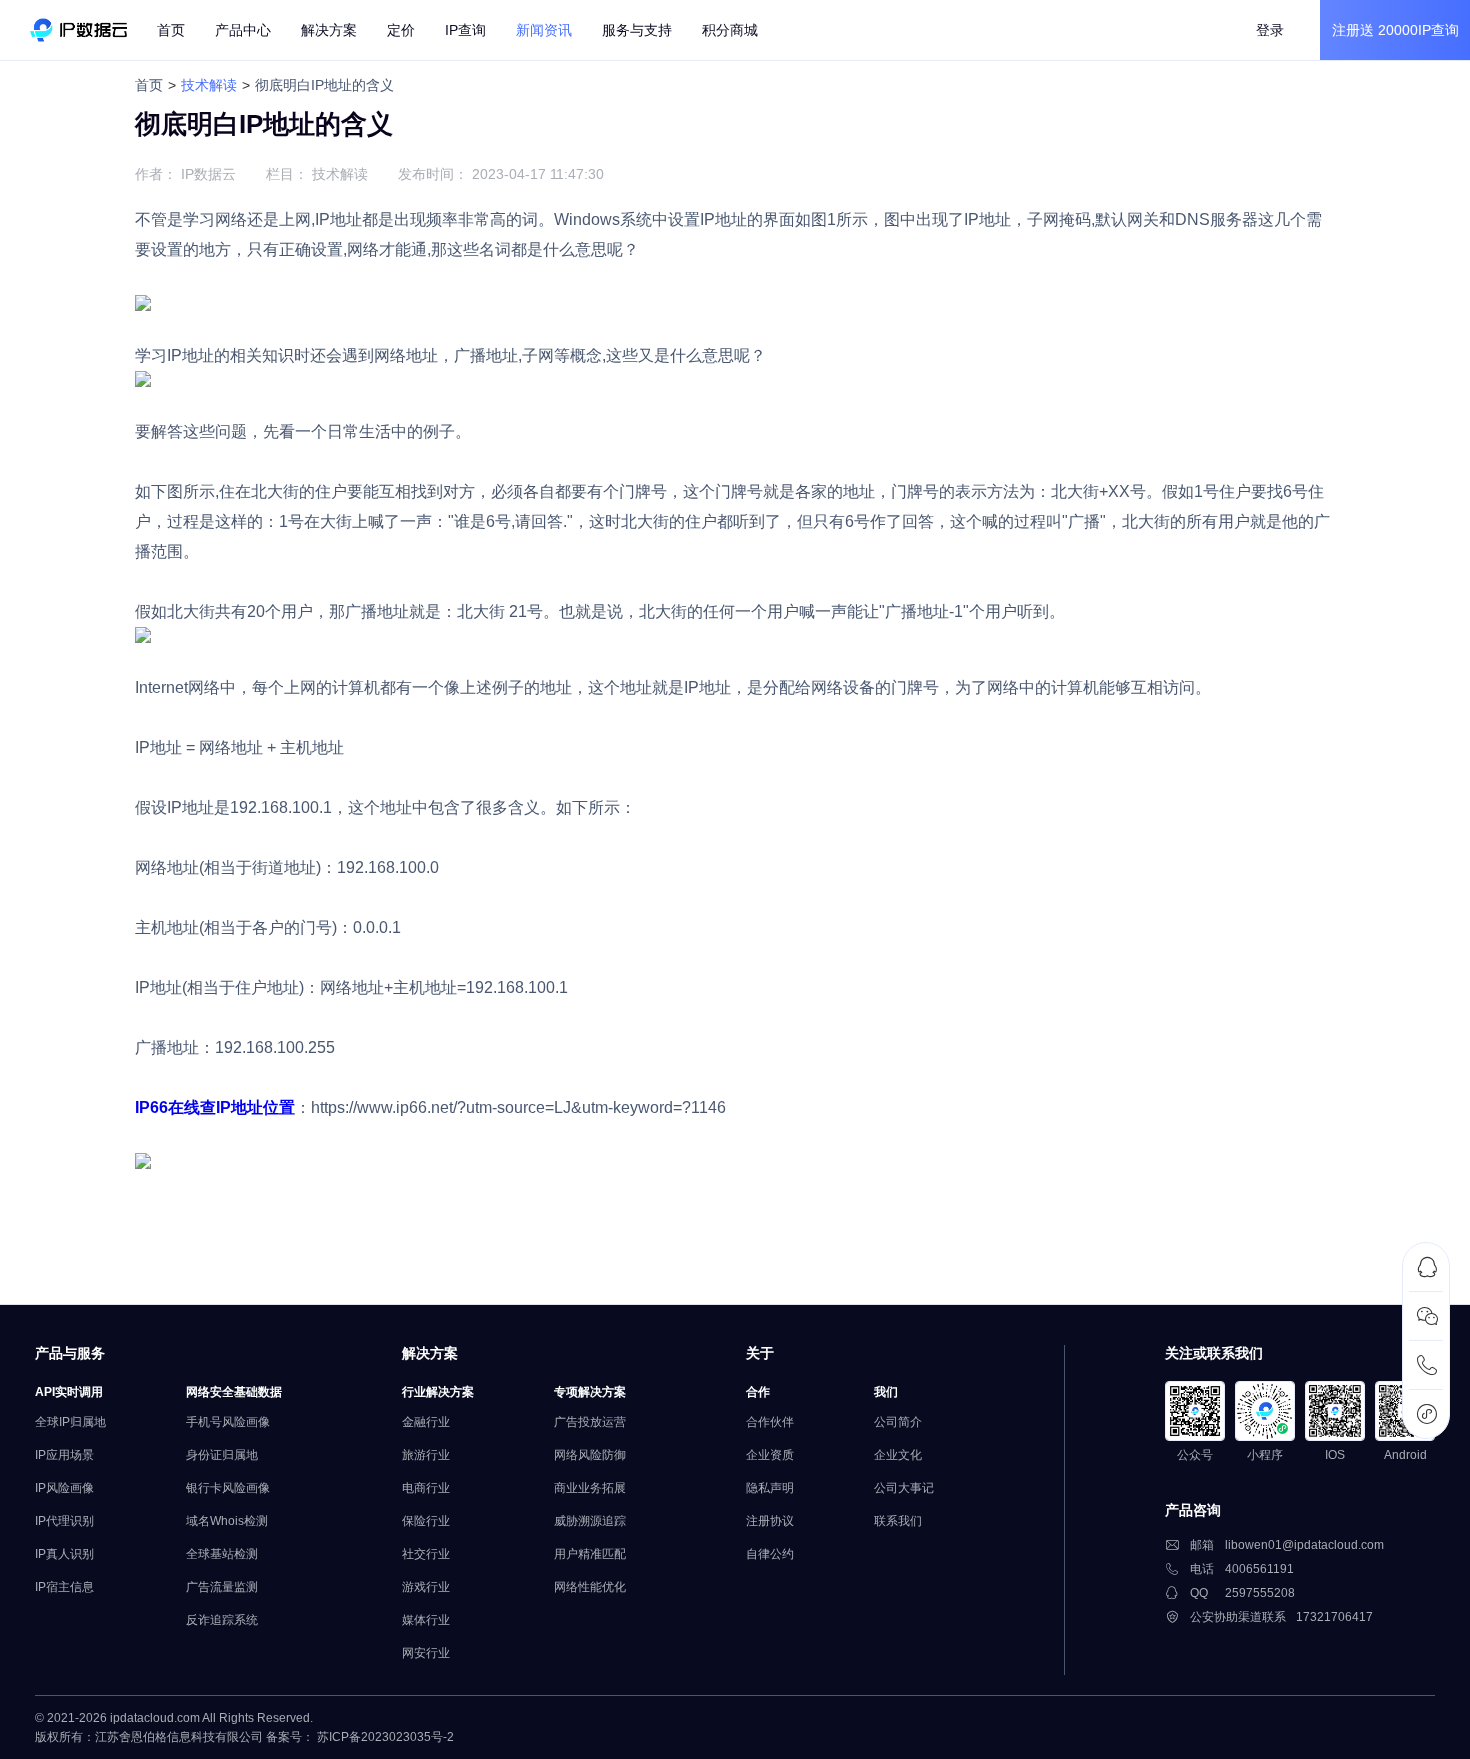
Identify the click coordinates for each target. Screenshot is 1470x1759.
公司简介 (898, 1422)
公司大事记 (904, 1488)
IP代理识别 (64, 1521)
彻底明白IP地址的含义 (324, 85)
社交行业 (426, 1554)
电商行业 (426, 1488)
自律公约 (770, 1554)
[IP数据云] (78, 30)
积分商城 (730, 30)
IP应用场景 (64, 1455)
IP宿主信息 (64, 1587)
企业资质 (770, 1455)
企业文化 (898, 1455)
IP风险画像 (64, 1488)
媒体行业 (426, 1620)
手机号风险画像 (228, 1422)
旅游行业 (426, 1455)
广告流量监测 (222, 1587)
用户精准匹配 (590, 1554)
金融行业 (426, 1422)
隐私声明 (770, 1488)
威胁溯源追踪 (590, 1521)
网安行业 (426, 1653)
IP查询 (465, 30)
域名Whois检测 (227, 1521)
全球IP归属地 (70, 1422)
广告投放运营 (590, 1422)
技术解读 (209, 85)
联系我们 (898, 1521)
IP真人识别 (64, 1554)
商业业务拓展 (590, 1488)
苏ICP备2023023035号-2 (385, 1737)
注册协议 (770, 1521)
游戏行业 (426, 1587)
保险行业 (426, 1521)
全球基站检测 (222, 1554)
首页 (171, 30)
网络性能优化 (590, 1587)
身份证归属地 (222, 1455)
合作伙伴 (770, 1422)
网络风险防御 (590, 1455)
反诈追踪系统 (222, 1620)
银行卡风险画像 (228, 1488)
